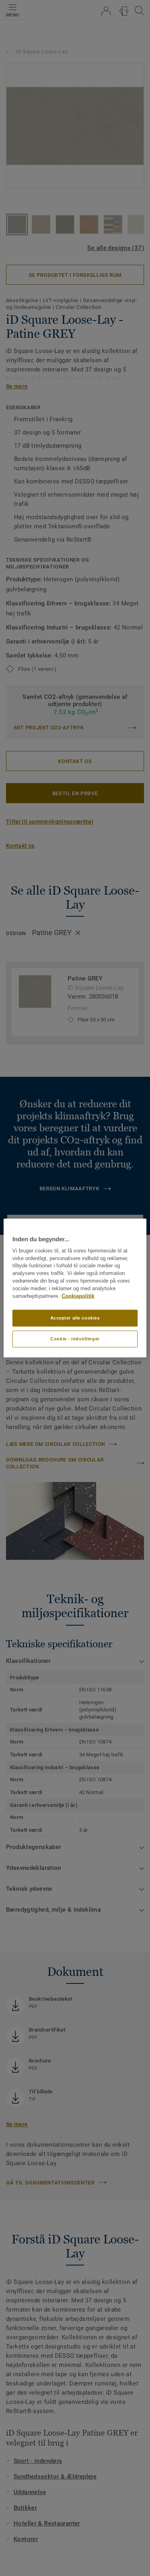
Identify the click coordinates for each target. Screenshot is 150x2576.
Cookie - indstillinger (75, 1339)
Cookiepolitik (78, 1296)
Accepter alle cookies (75, 1318)
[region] (75, 1288)
